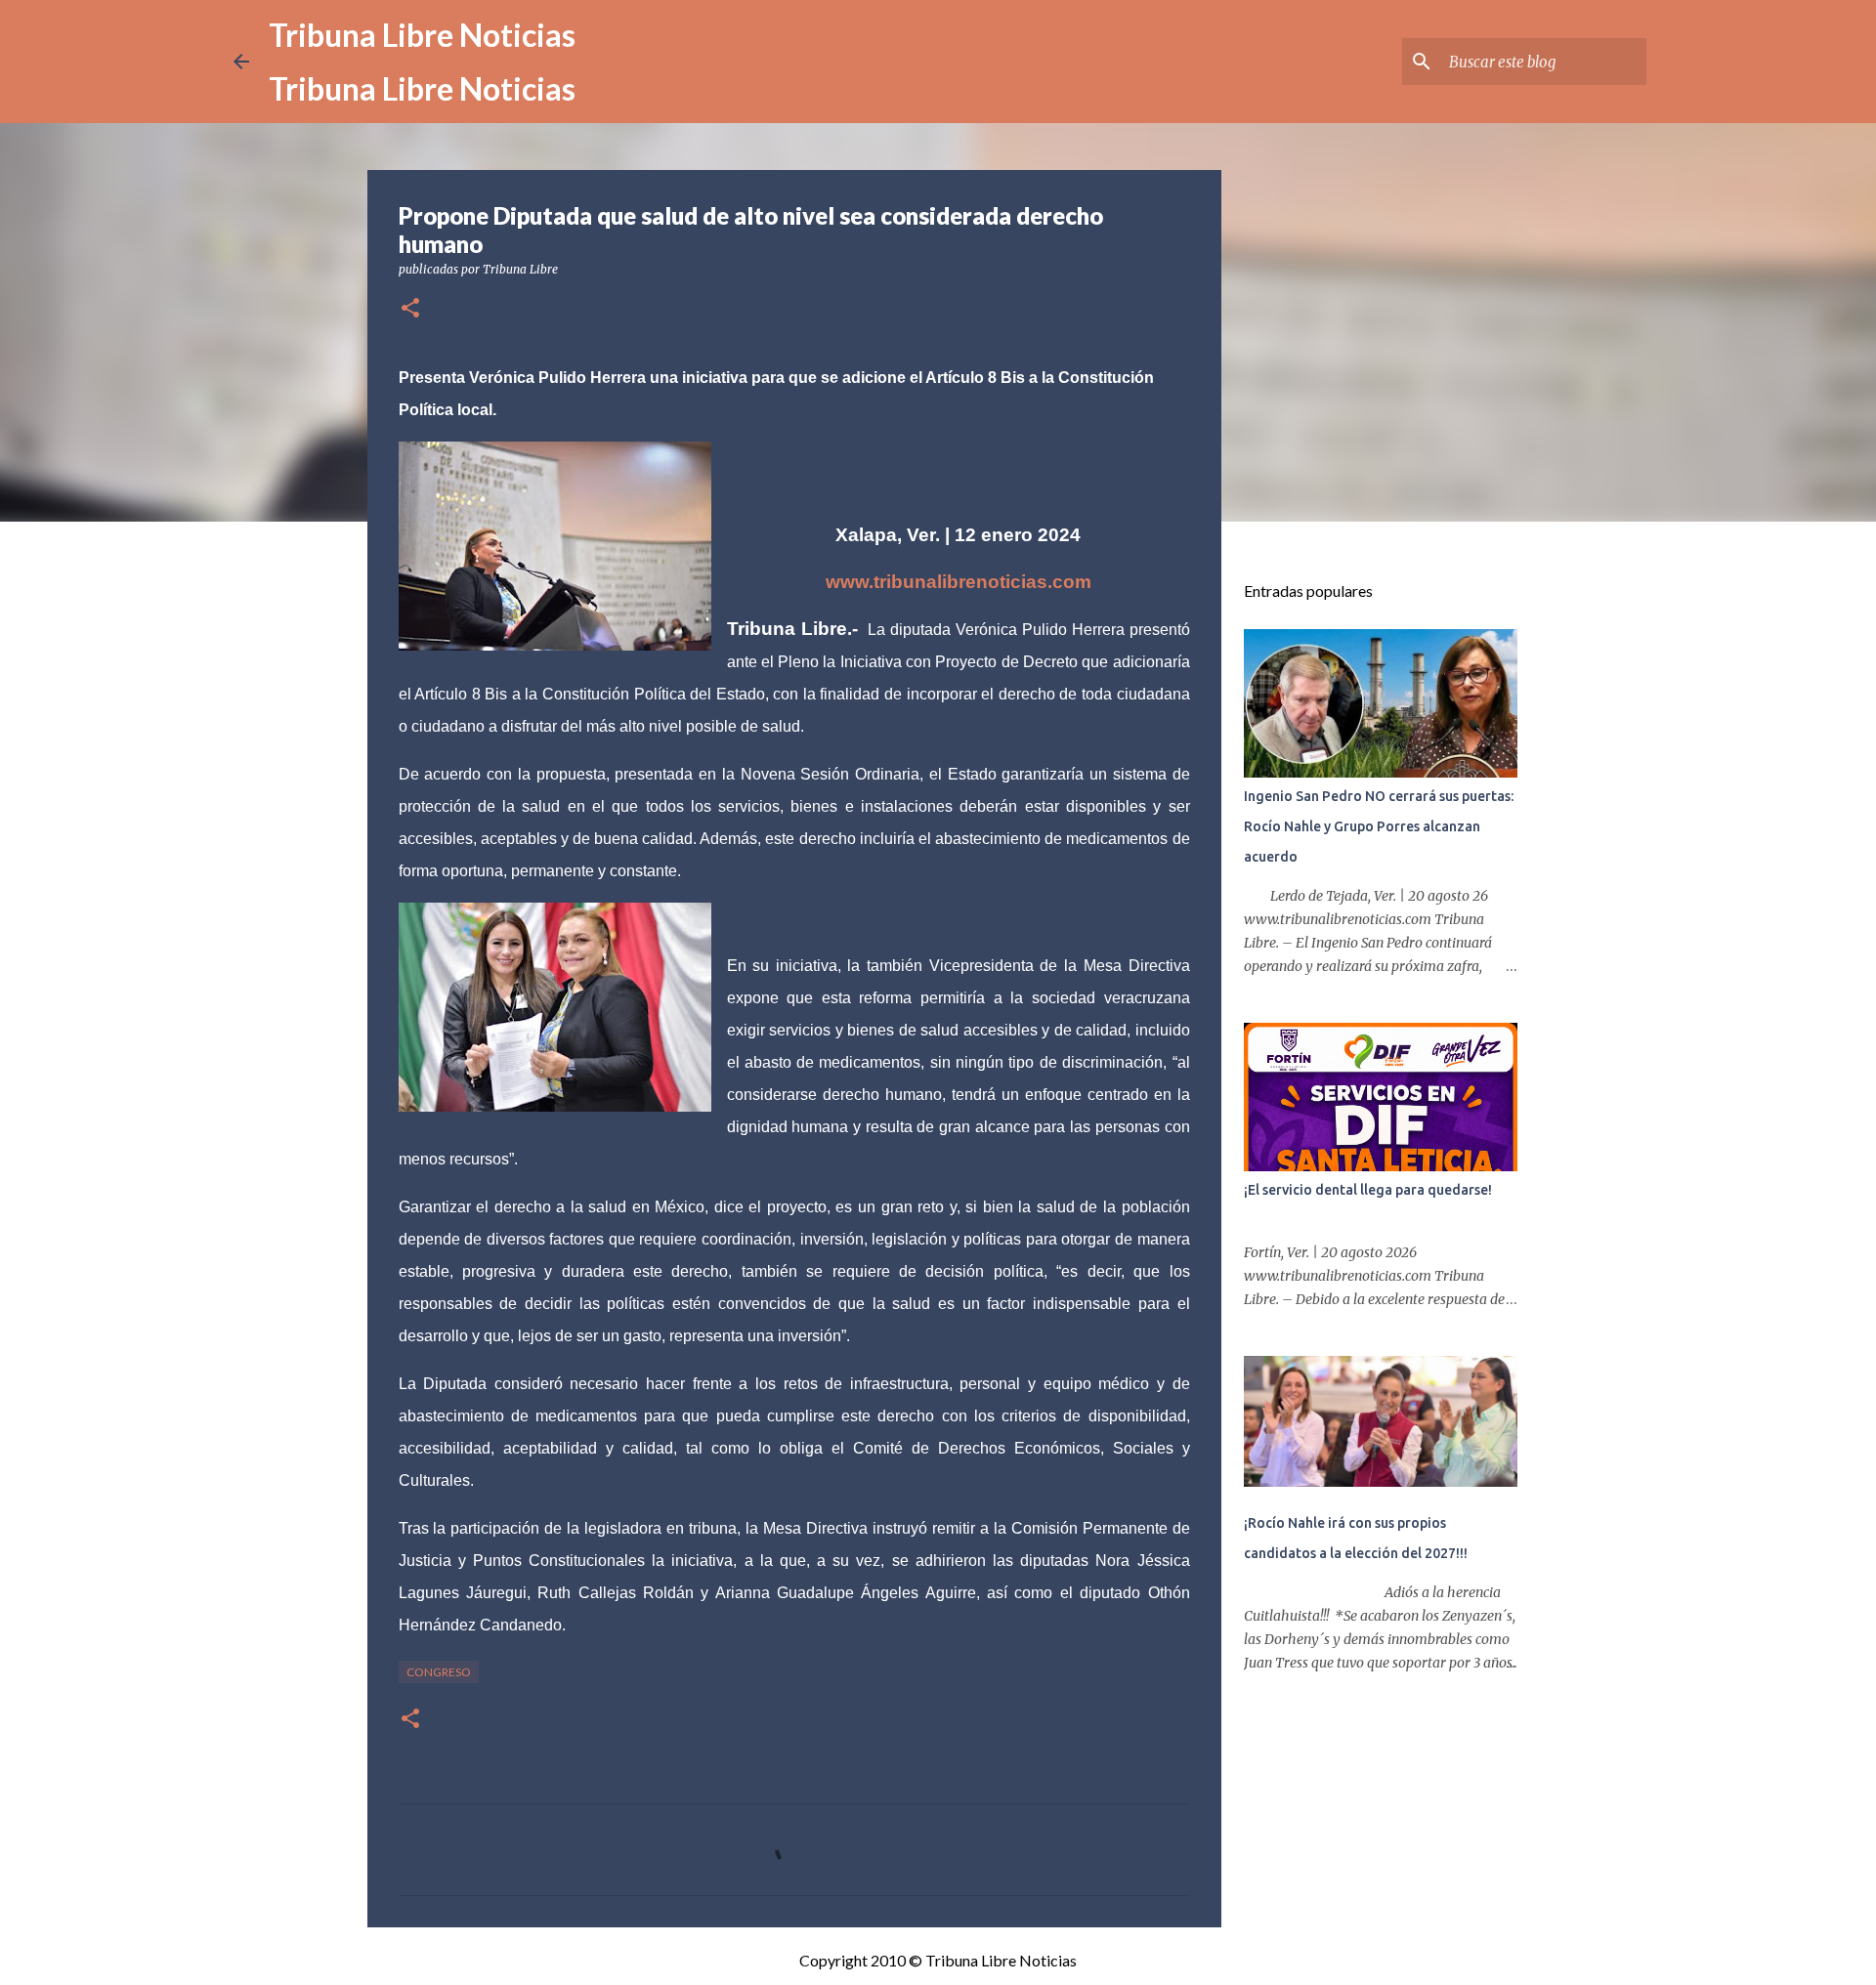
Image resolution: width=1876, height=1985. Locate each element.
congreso (439, 1672)
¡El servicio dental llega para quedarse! (1368, 1190)
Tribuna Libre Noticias (422, 35)
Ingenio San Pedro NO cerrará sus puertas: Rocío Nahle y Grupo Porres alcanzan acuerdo (1379, 826)
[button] (410, 309)
